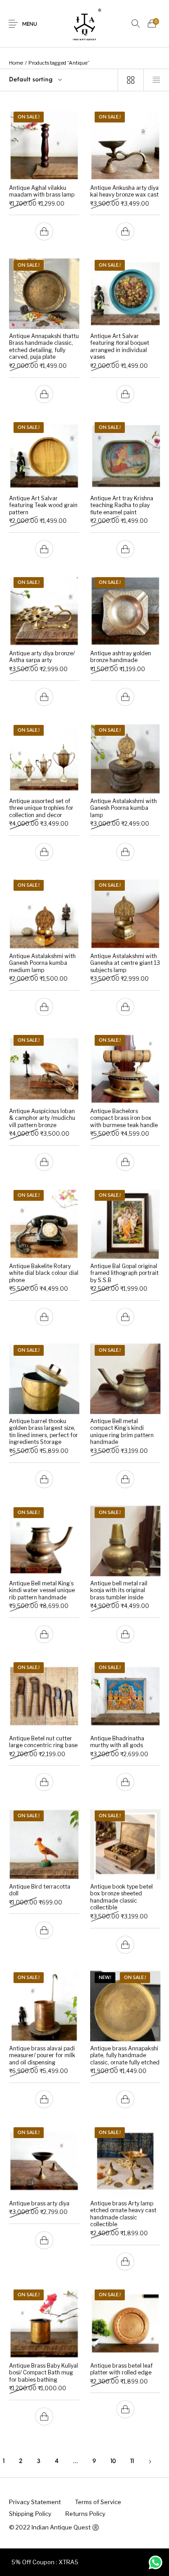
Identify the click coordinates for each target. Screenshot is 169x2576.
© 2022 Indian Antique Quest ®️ (54, 2527)
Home (16, 63)
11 (132, 2461)
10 (113, 2461)
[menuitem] (35, 2502)
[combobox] (59, 80)
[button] (44, 232)
